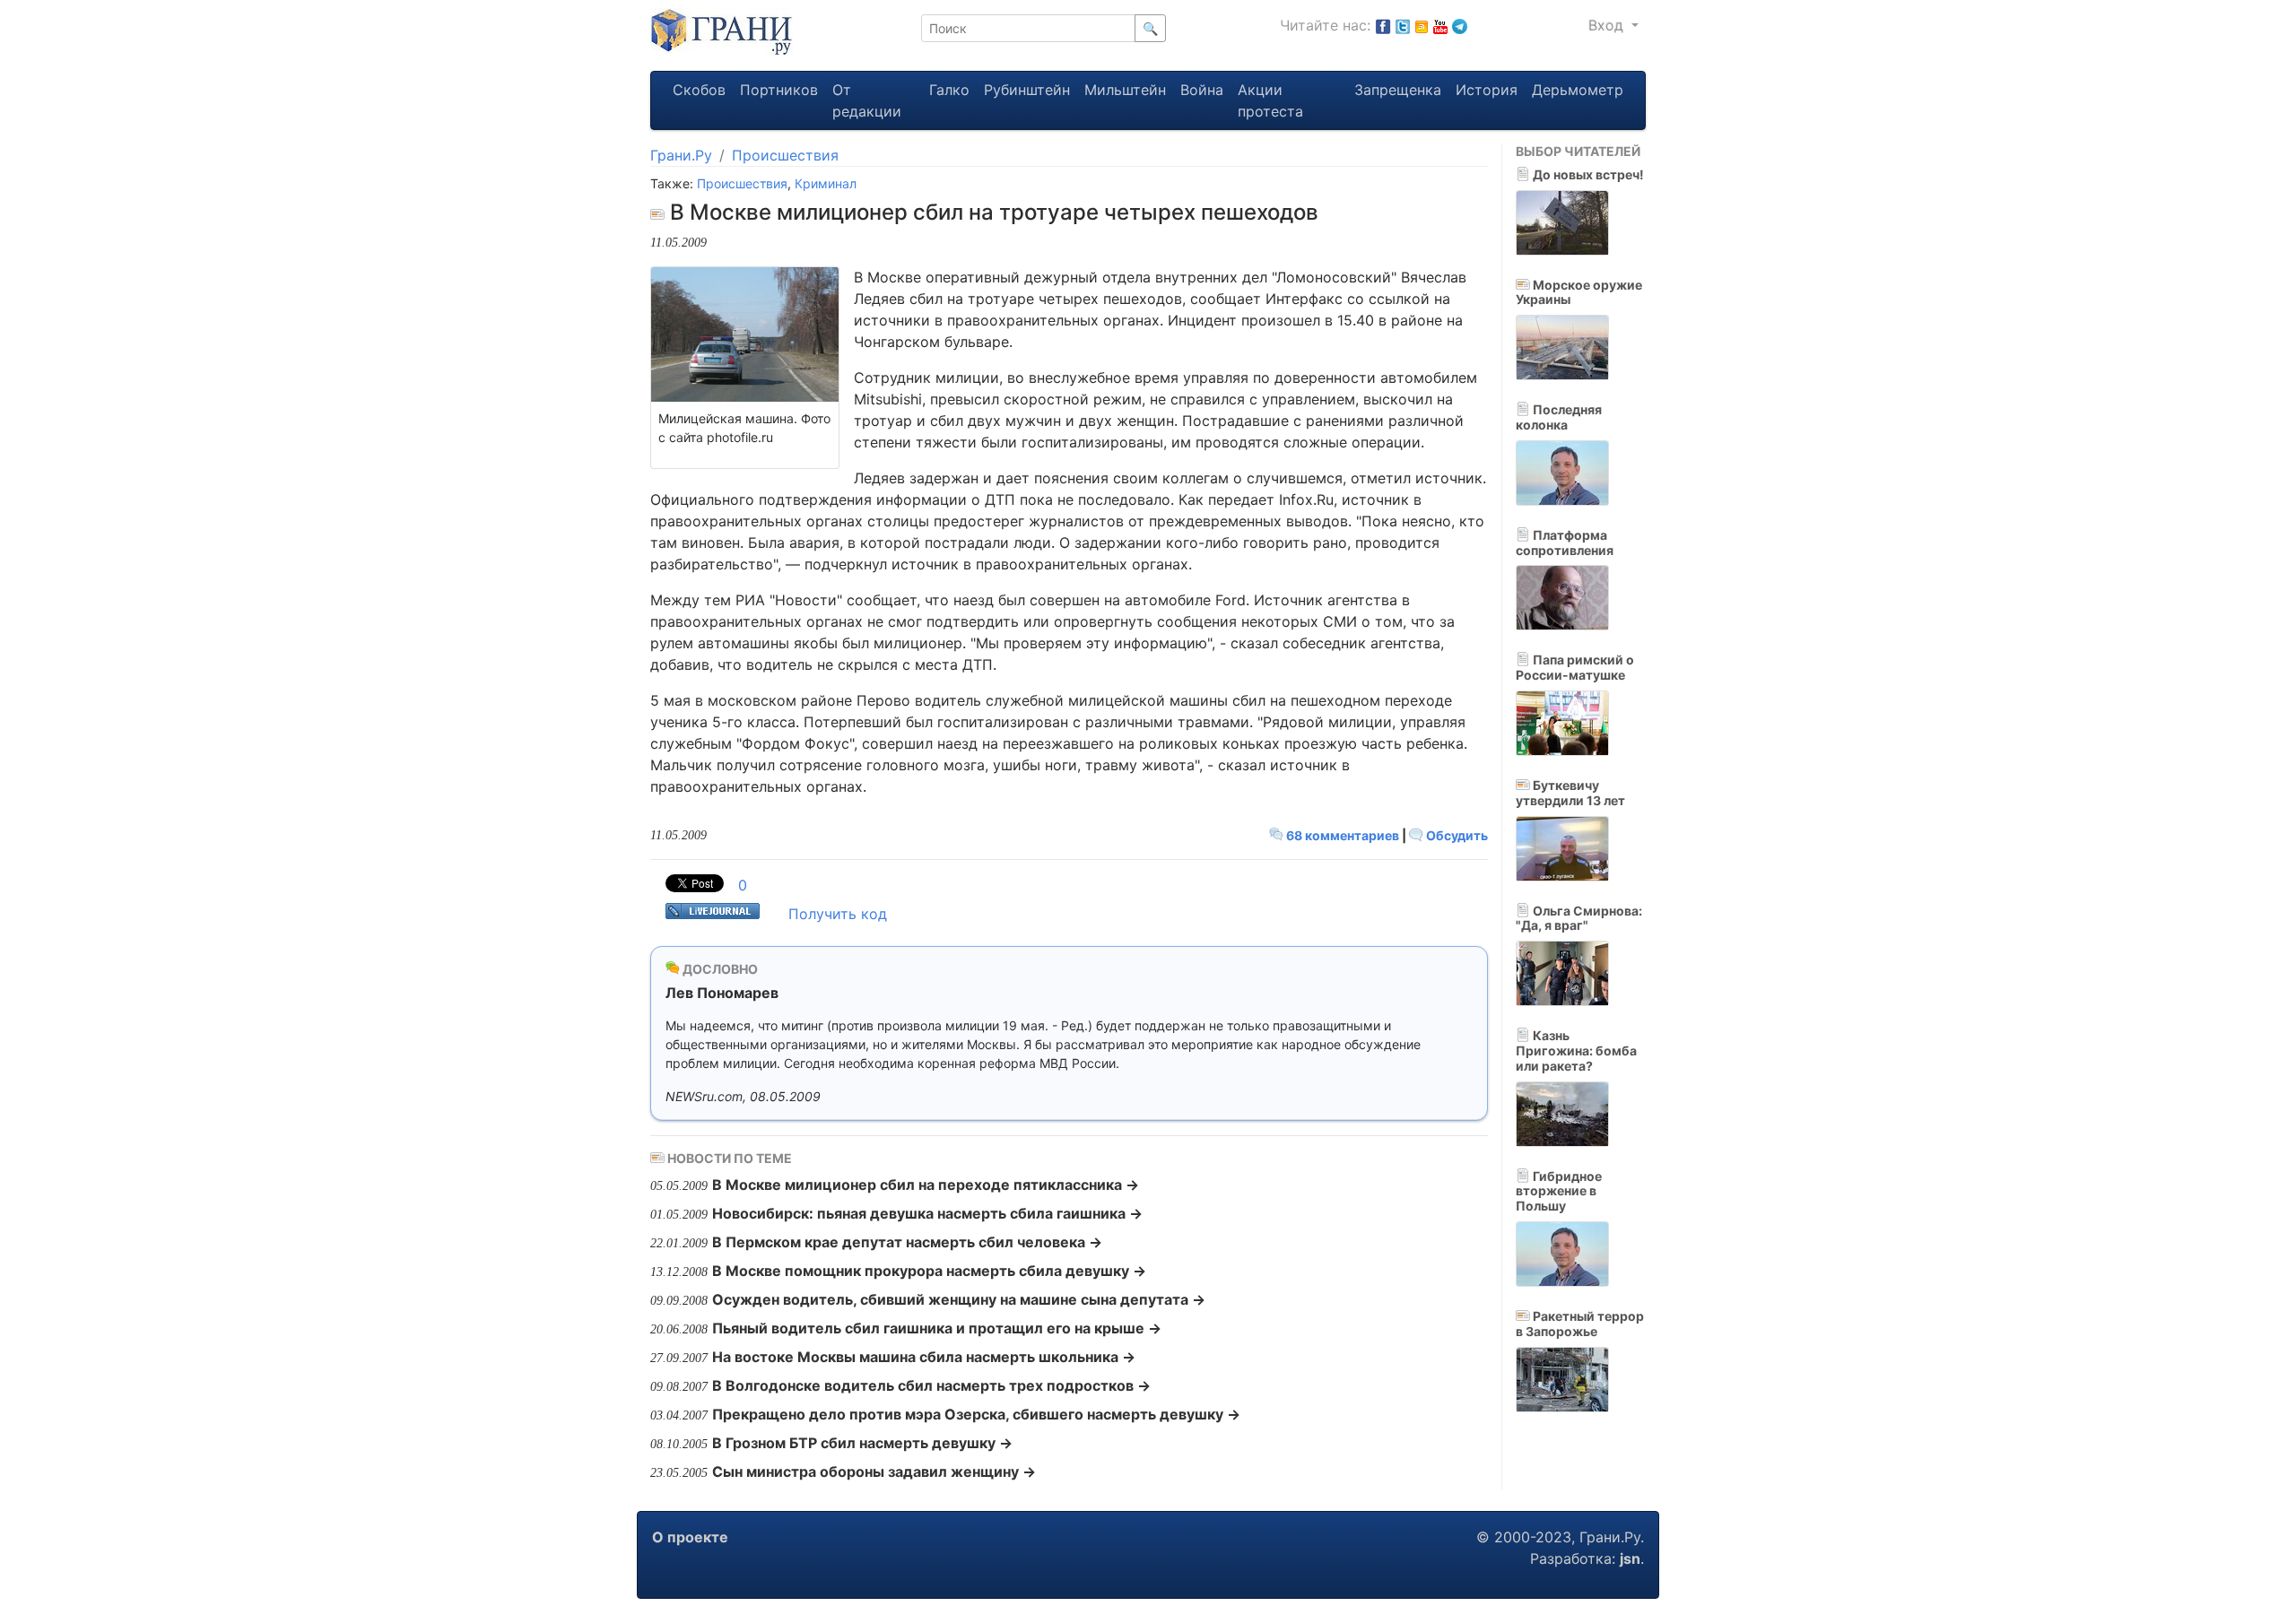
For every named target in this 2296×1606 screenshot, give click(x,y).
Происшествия (785, 155)
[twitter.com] (1403, 25)
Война (1202, 90)
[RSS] (1422, 25)
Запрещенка (1398, 90)
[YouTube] (1440, 25)
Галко (949, 90)
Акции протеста (1270, 100)
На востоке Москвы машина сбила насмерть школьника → (924, 1357)
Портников (779, 90)
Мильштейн (1125, 90)
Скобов (699, 90)
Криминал (826, 183)
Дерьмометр (1578, 90)
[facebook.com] (1383, 25)
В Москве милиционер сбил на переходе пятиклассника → (926, 1185)
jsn (1630, 1558)
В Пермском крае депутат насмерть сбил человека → (907, 1242)
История (1487, 90)
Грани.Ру (681, 155)
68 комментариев (1343, 835)
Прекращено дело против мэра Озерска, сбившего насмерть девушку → (976, 1414)
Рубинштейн (1027, 90)
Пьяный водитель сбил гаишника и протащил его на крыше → (937, 1328)
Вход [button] (1608, 25)
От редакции (867, 100)
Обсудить (1456, 835)
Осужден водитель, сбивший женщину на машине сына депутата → (959, 1299)
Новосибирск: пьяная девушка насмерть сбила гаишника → (927, 1213)
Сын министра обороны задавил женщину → (874, 1471)
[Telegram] (1460, 25)
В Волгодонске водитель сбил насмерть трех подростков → (931, 1385)
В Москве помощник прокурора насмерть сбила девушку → (929, 1271)
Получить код (838, 914)
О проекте (690, 1537)
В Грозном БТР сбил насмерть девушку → (862, 1443)
